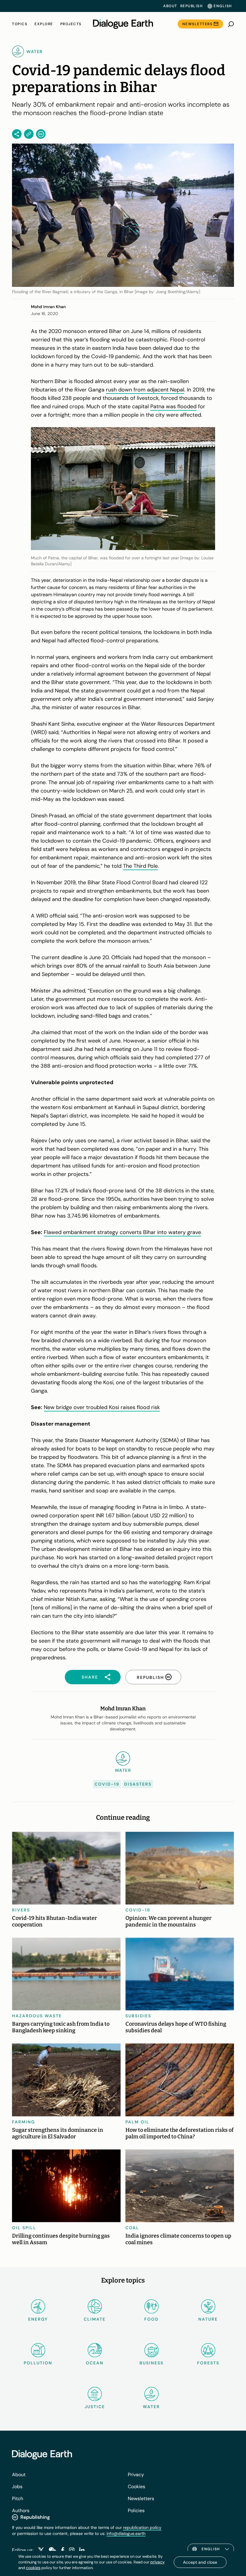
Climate (95, 2319)
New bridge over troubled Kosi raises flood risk (102, 1407)
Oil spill (24, 2228)
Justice (95, 2407)
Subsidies (138, 2016)
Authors (21, 2511)
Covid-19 (107, 1784)
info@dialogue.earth (126, 2533)
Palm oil (137, 2122)
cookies (33, 2568)
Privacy (136, 2475)
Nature (208, 2319)
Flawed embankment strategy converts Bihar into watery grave (122, 1232)
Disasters (138, 1784)
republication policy (142, 2527)
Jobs (17, 2487)
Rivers (21, 1910)
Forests (208, 2363)
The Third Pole (140, 866)
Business (151, 2363)
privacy (157, 2562)
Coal (132, 2228)
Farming (24, 2122)
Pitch (18, 2499)
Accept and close (200, 2562)
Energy (38, 2319)
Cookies (136, 2487)
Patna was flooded (173, 406)
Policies (136, 2511)
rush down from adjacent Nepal (145, 390)
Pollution (38, 2363)
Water (151, 2407)
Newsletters (198, 24)
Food (151, 2319)
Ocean (95, 2363)
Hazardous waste (37, 2016)
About (170, 6)
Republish (192, 6)
